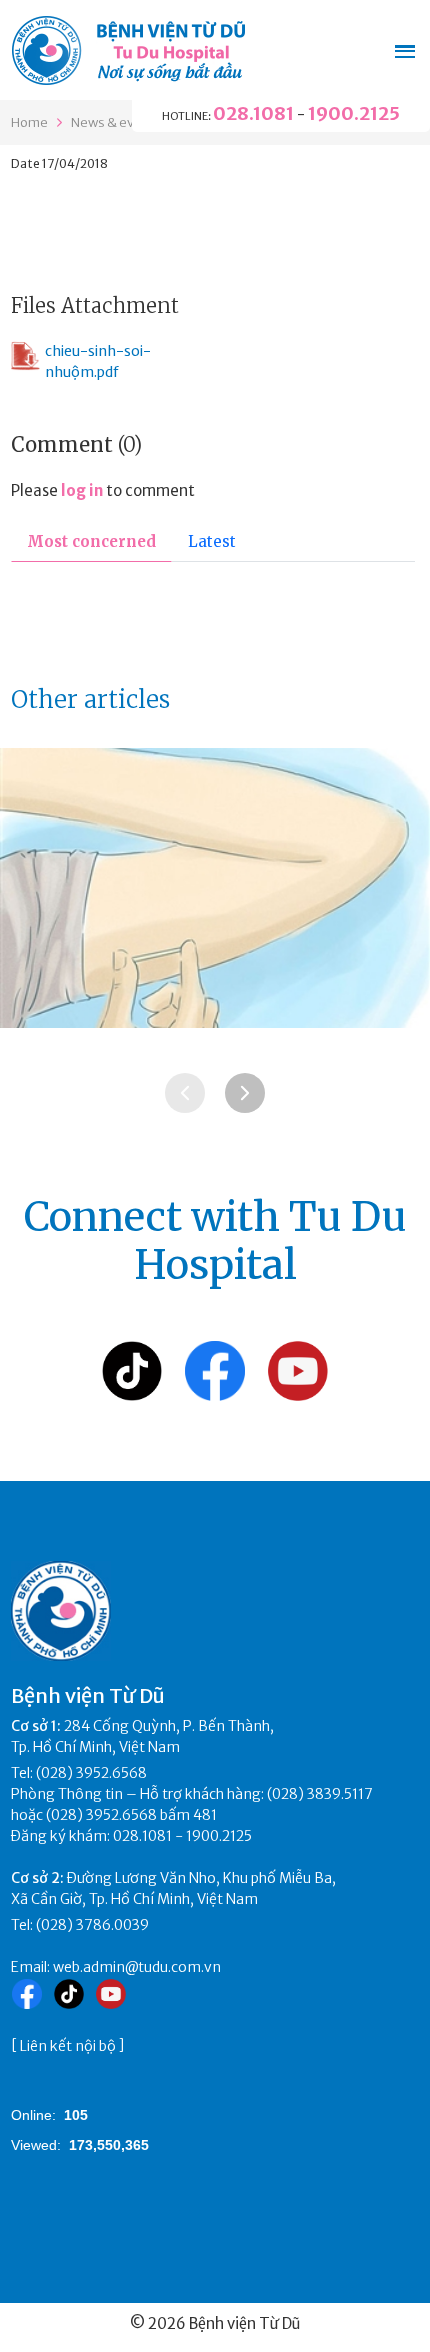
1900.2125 (354, 113)
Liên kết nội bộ (68, 2046)
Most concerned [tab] (91, 541)
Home (29, 122)
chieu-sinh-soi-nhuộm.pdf (98, 361)
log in (82, 490)
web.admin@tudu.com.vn (137, 1967)
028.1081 (253, 113)
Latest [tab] (212, 541)
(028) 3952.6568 (91, 1773)
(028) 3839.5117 (320, 1794)
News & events (117, 122)
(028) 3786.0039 (92, 1925)
